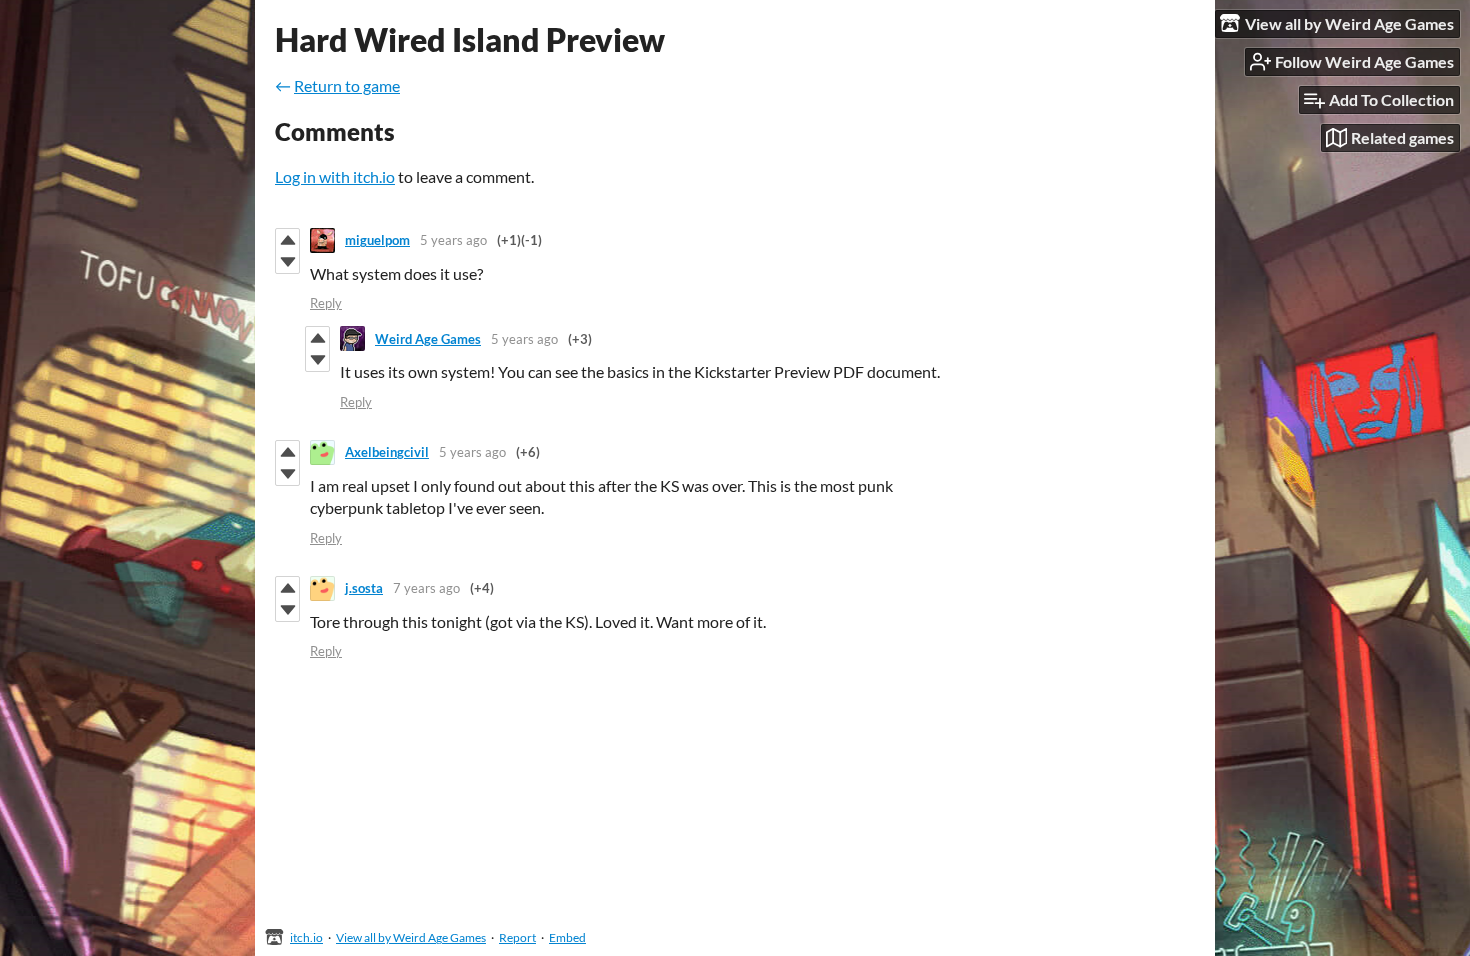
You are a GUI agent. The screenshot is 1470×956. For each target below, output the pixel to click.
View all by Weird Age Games (411, 937)
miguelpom (377, 240)
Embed (567, 937)
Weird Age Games (428, 339)
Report (517, 937)
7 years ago (426, 588)
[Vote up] (287, 240)
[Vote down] (287, 262)
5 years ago (453, 240)
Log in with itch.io (335, 176)
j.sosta (364, 588)
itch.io (306, 937)
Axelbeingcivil (387, 452)
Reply (326, 303)
